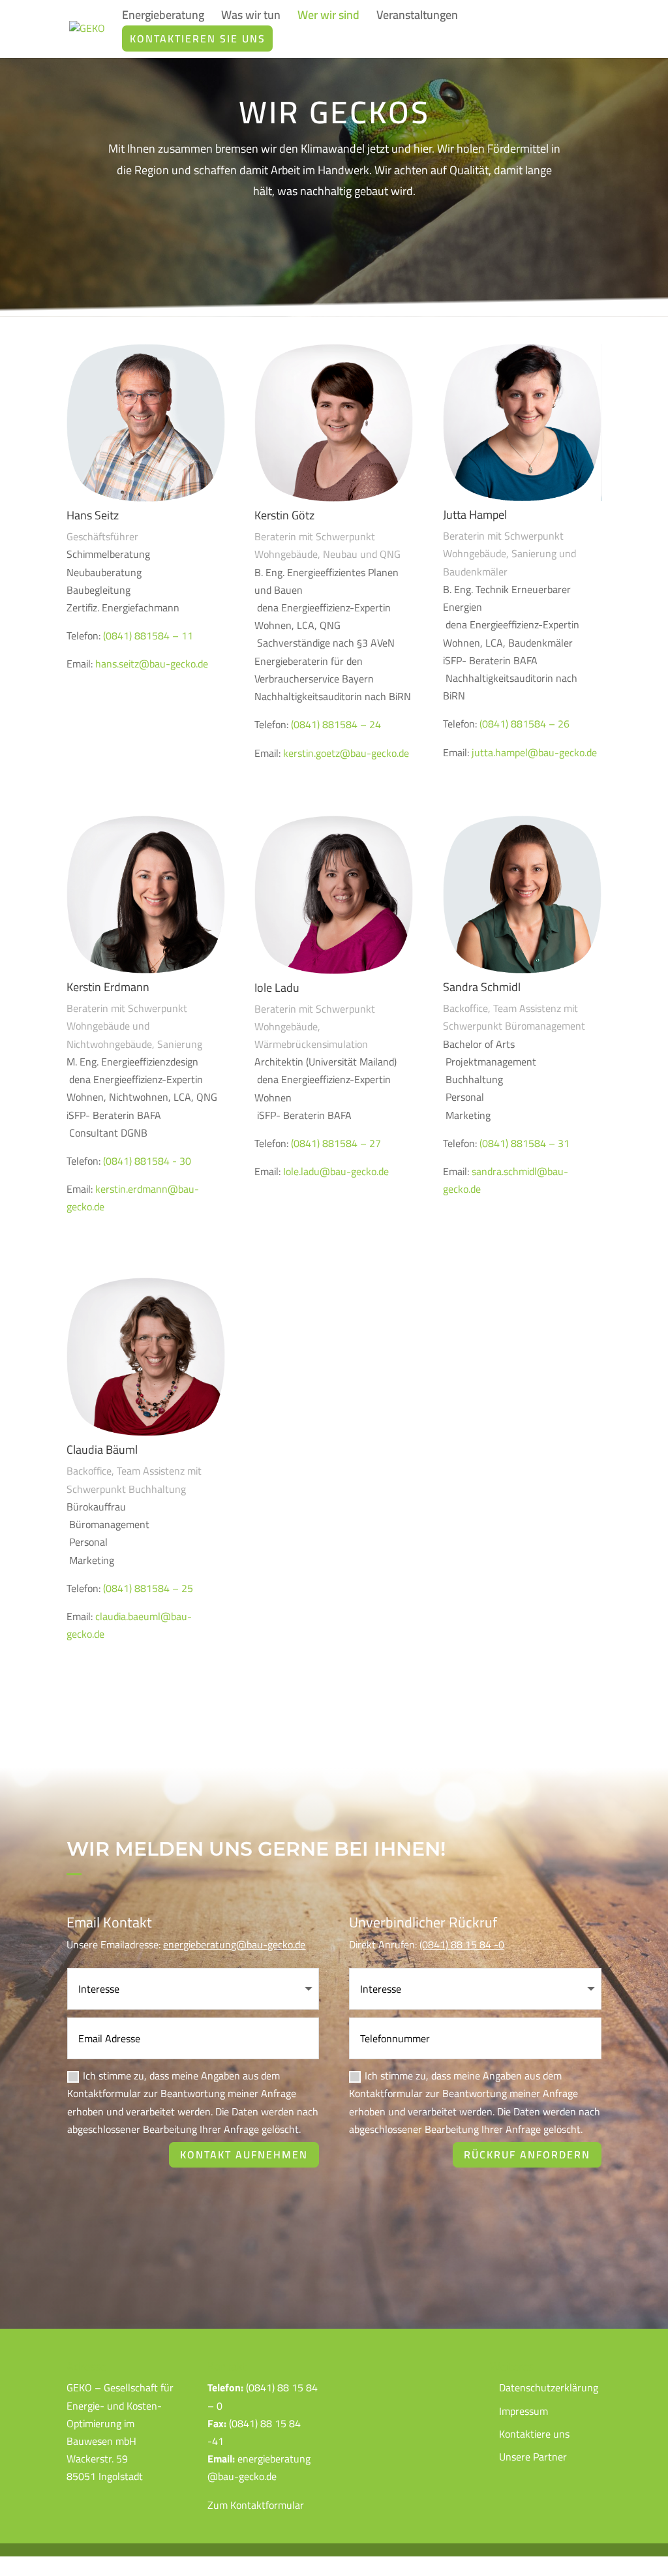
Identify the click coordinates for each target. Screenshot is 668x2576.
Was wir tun (251, 18)
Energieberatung (163, 18)
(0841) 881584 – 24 (336, 724)
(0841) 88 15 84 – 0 (263, 2396)
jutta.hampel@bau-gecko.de (534, 752)
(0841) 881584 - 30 (147, 1161)
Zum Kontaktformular (256, 2505)
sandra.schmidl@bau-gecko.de (506, 1180)
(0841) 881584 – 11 (148, 636)
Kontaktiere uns (534, 2434)
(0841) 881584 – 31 (524, 1143)
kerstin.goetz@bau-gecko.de (346, 753)
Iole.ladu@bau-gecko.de (336, 1171)
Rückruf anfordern (527, 2154)
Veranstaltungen (417, 18)
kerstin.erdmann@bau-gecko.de (133, 1198)
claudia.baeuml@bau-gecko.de (129, 1625)
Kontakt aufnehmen (244, 2154)
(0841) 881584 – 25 (148, 1588)
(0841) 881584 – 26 (524, 724)
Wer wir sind (328, 18)
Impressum (524, 2411)
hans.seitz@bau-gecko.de (152, 664)
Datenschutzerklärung (549, 2387)
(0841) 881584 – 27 (336, 1143)
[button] (29, 2547)
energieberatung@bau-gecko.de (234, 1944)
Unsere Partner (533, 2457)
